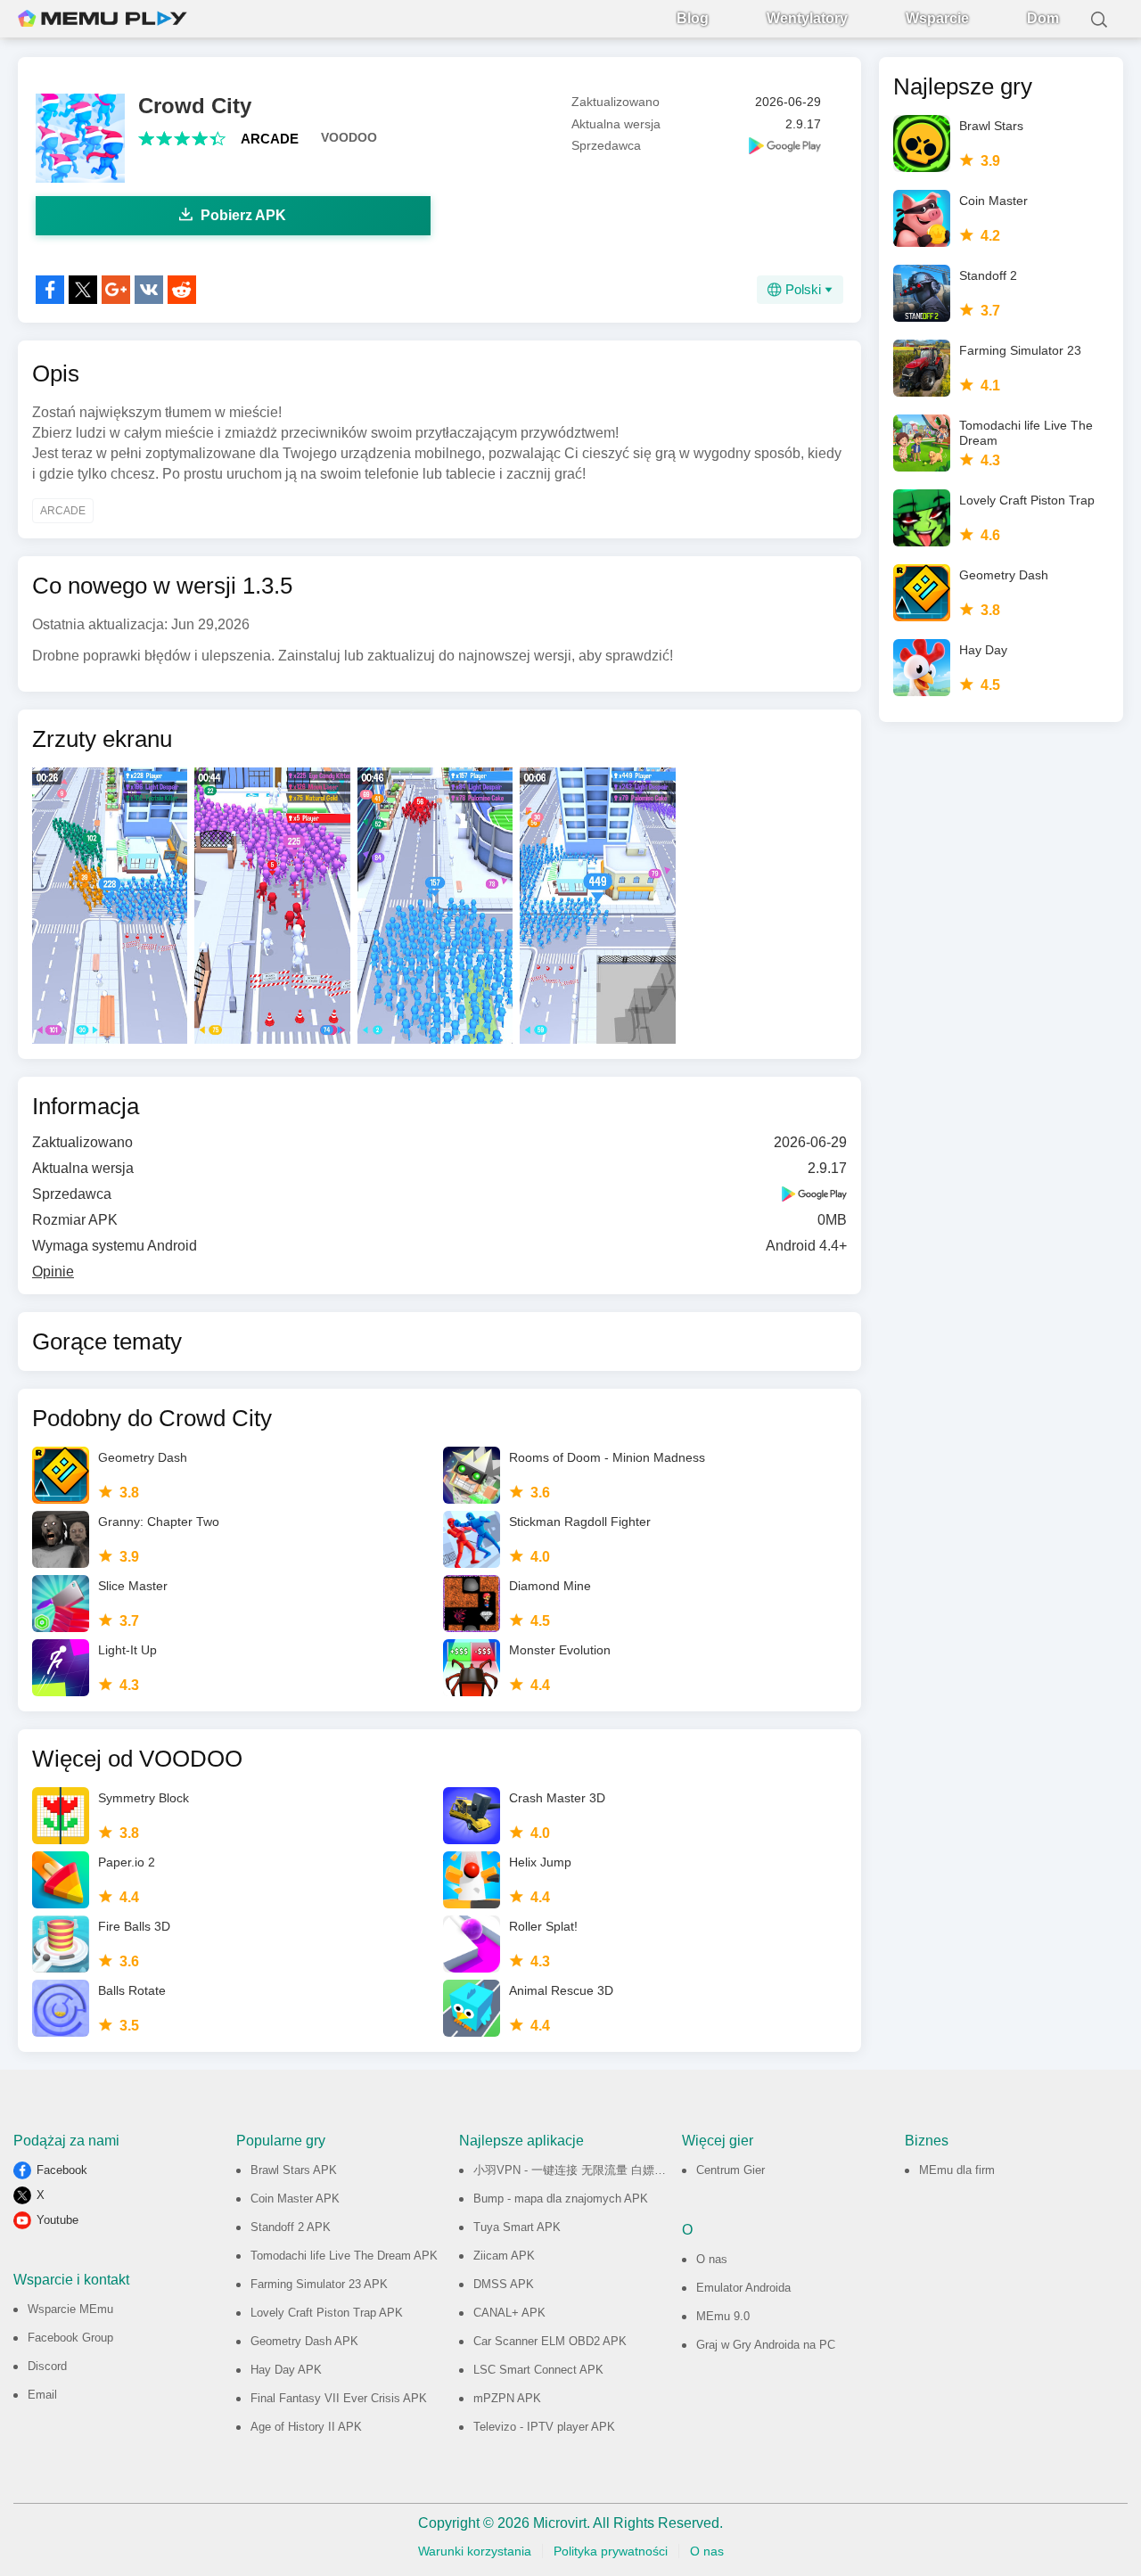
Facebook (62, 2170)
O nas (712, 2259)
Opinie (53, 1272)
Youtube (57, 2220)
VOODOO (349, 137)
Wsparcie (937, 18)
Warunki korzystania (475, 2551)
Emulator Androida (743, 2288)
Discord (47, 2366)
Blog (693, 18)
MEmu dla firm (957, 2170)
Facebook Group (70, 2338)
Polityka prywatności (611, 2551)
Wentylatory (807, 18)
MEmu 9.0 (723, 2316)
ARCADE (270, 139)
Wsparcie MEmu (70, 2309)
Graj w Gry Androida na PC (766, 2345)
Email (42, 2395)
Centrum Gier (731, 2170)
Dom (1043, 18)
